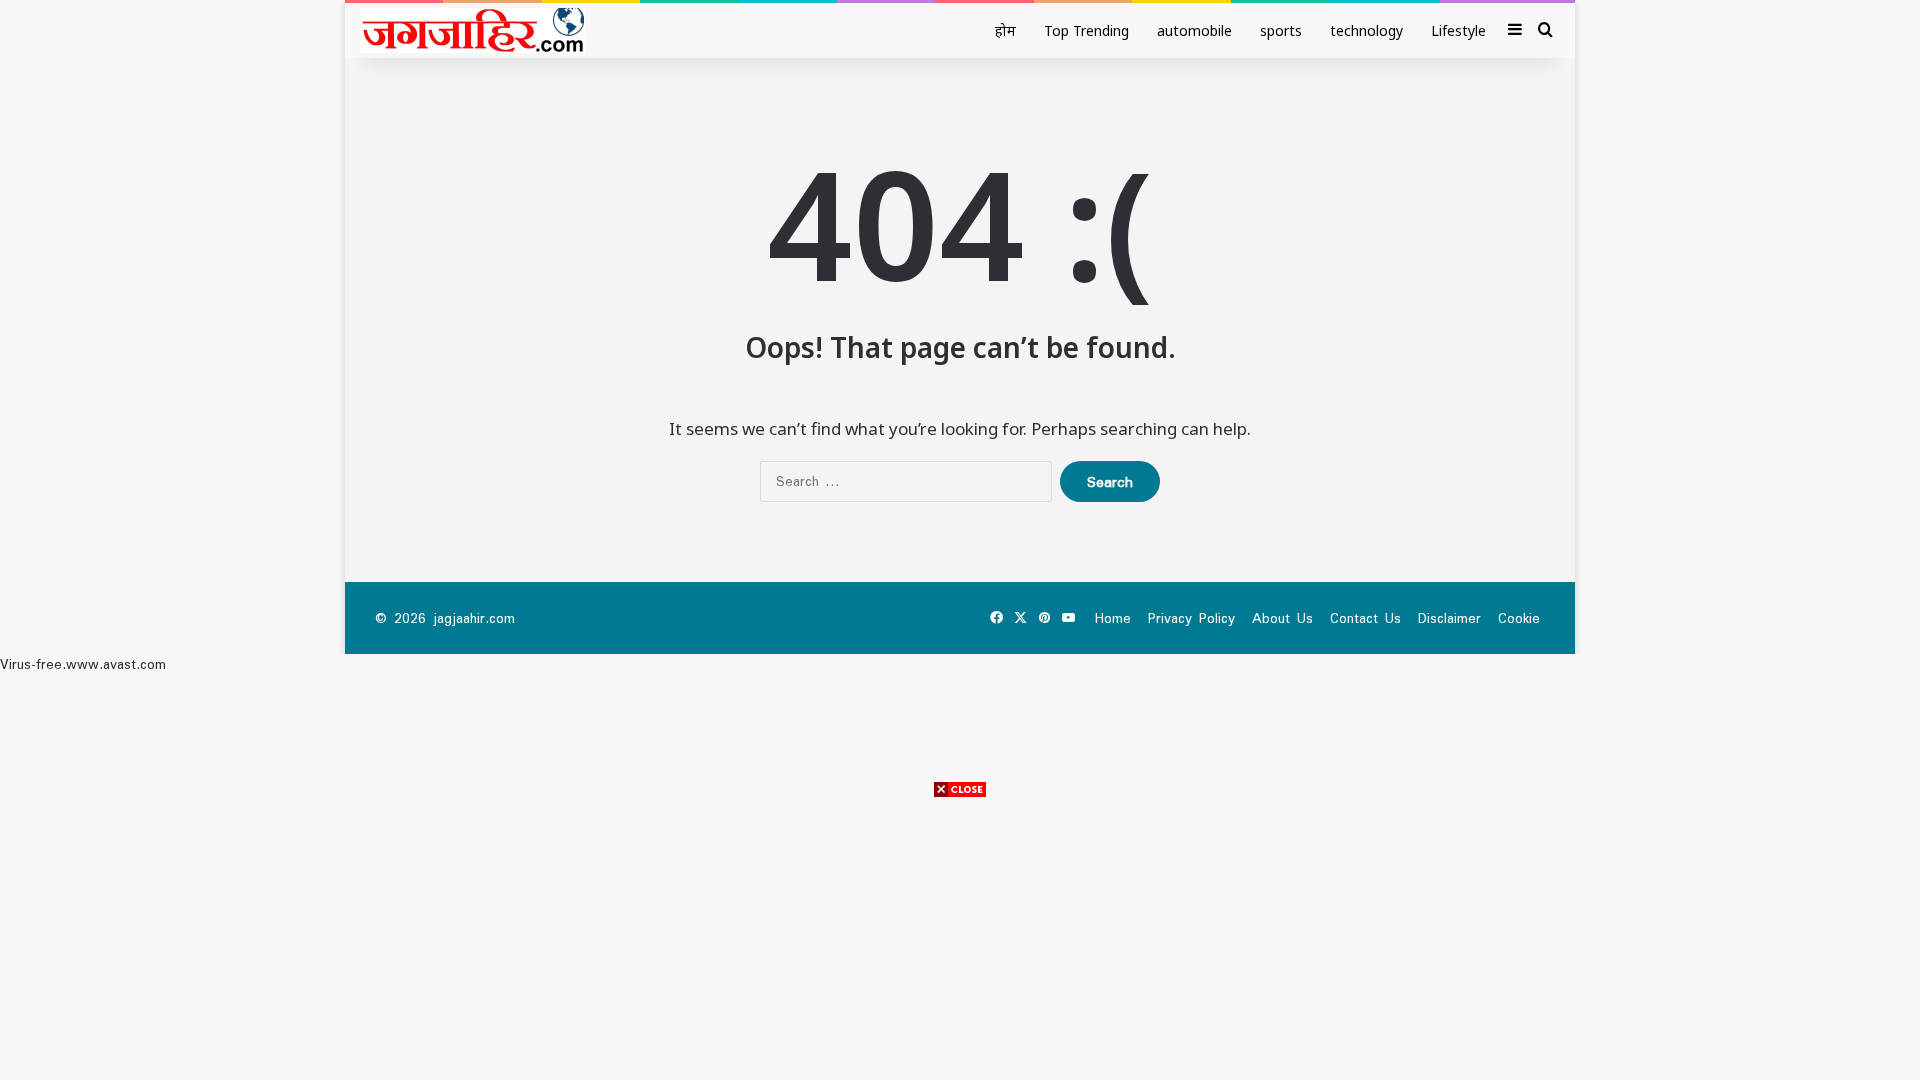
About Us (1282, 618)
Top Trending (1086, 30)
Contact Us (1365, 618)
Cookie (1519, 618)
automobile (1194, 30)
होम (1005, 30)
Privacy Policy (1191, 618)
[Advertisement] (960, 940)
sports (1281, 30)
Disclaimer (1449, 618)
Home (1113, 618)
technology (1366, 30)
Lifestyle (1458, 30)
